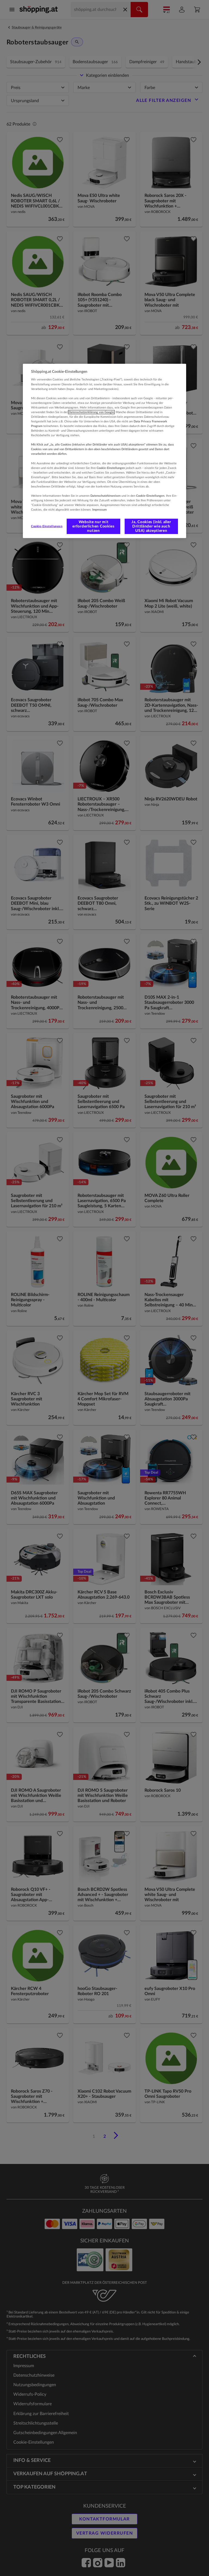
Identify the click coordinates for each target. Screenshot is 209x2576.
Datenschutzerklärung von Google (91, 412)
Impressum (99, 510)
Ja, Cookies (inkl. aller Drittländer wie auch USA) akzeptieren (151, 526)
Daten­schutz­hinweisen (105, 496)
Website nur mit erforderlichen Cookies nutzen (93, 526)
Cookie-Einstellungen (47, 526)
